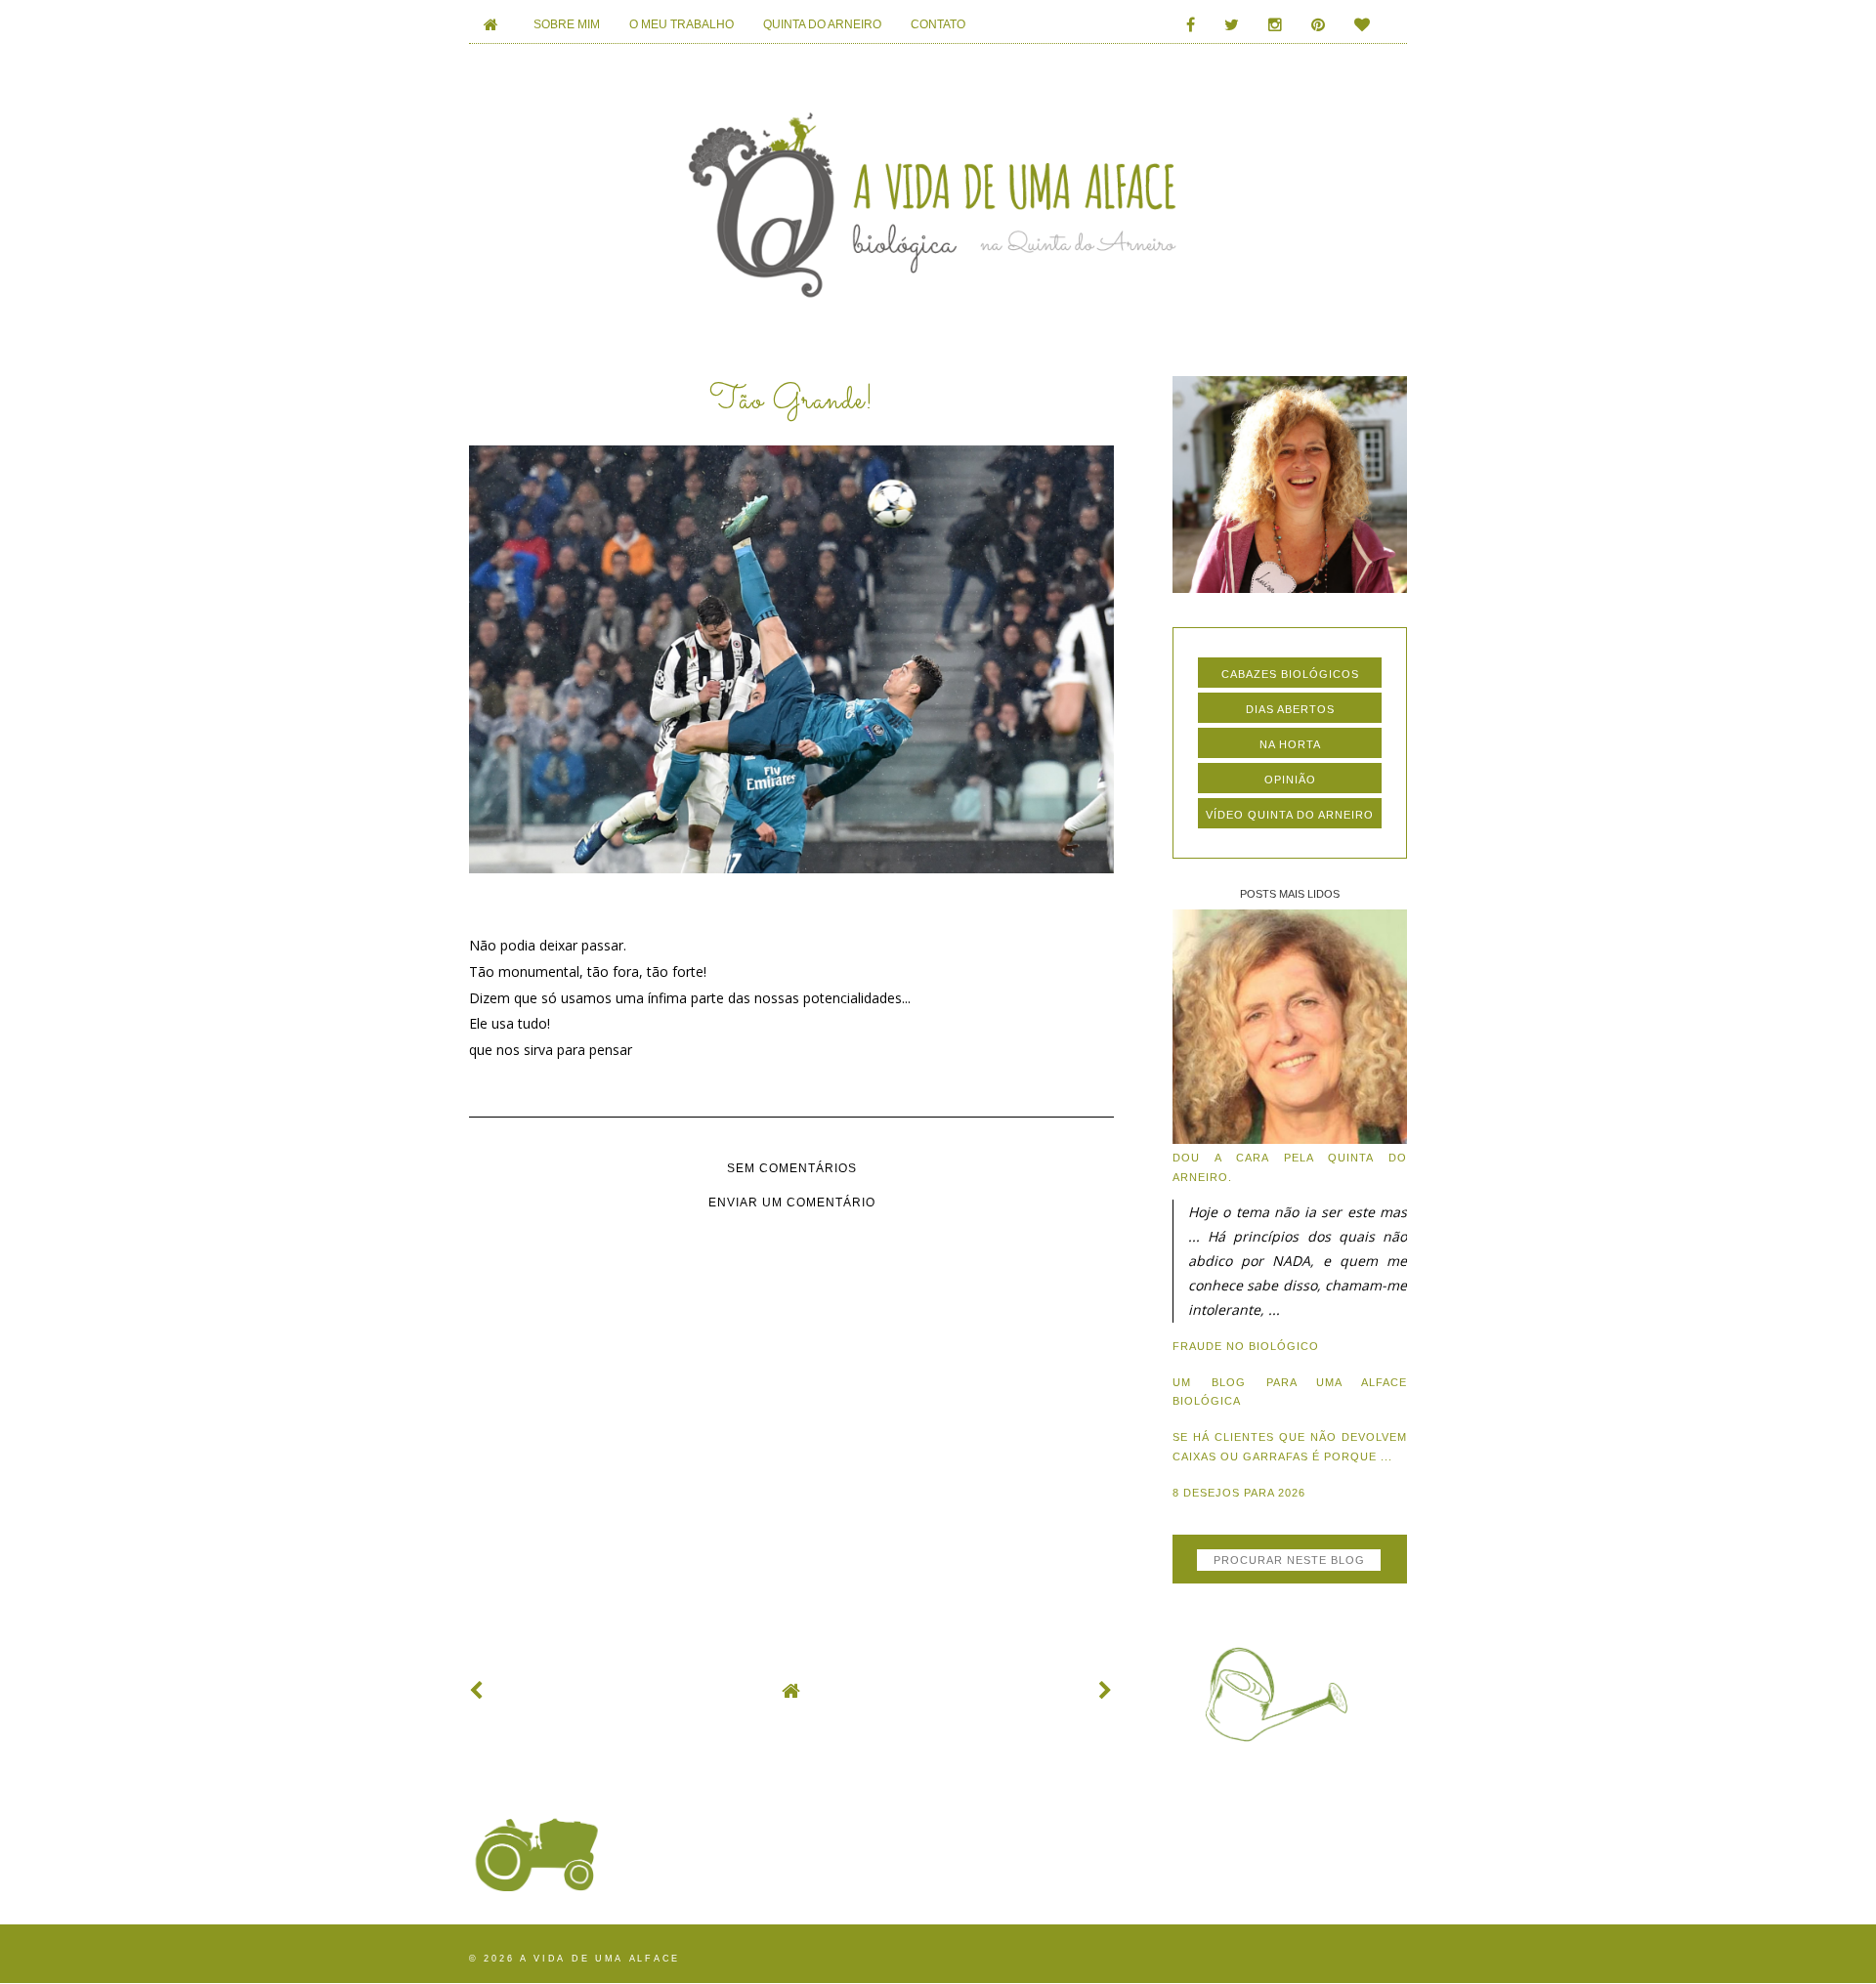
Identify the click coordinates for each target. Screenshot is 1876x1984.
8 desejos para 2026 (1239, 1493)
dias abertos (1290, 709)
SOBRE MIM (567, 24)
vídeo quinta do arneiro (1290, 815)
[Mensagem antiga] (1106, 1690)
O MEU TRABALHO (682, 24)
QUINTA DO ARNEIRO (822, 24)
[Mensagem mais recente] (477, 1690)
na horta (1290, 744)
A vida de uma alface (600, 1959)
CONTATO (938, 24)
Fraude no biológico (1246, 1346)
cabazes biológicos (1290, 674)
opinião (1290, 780)
